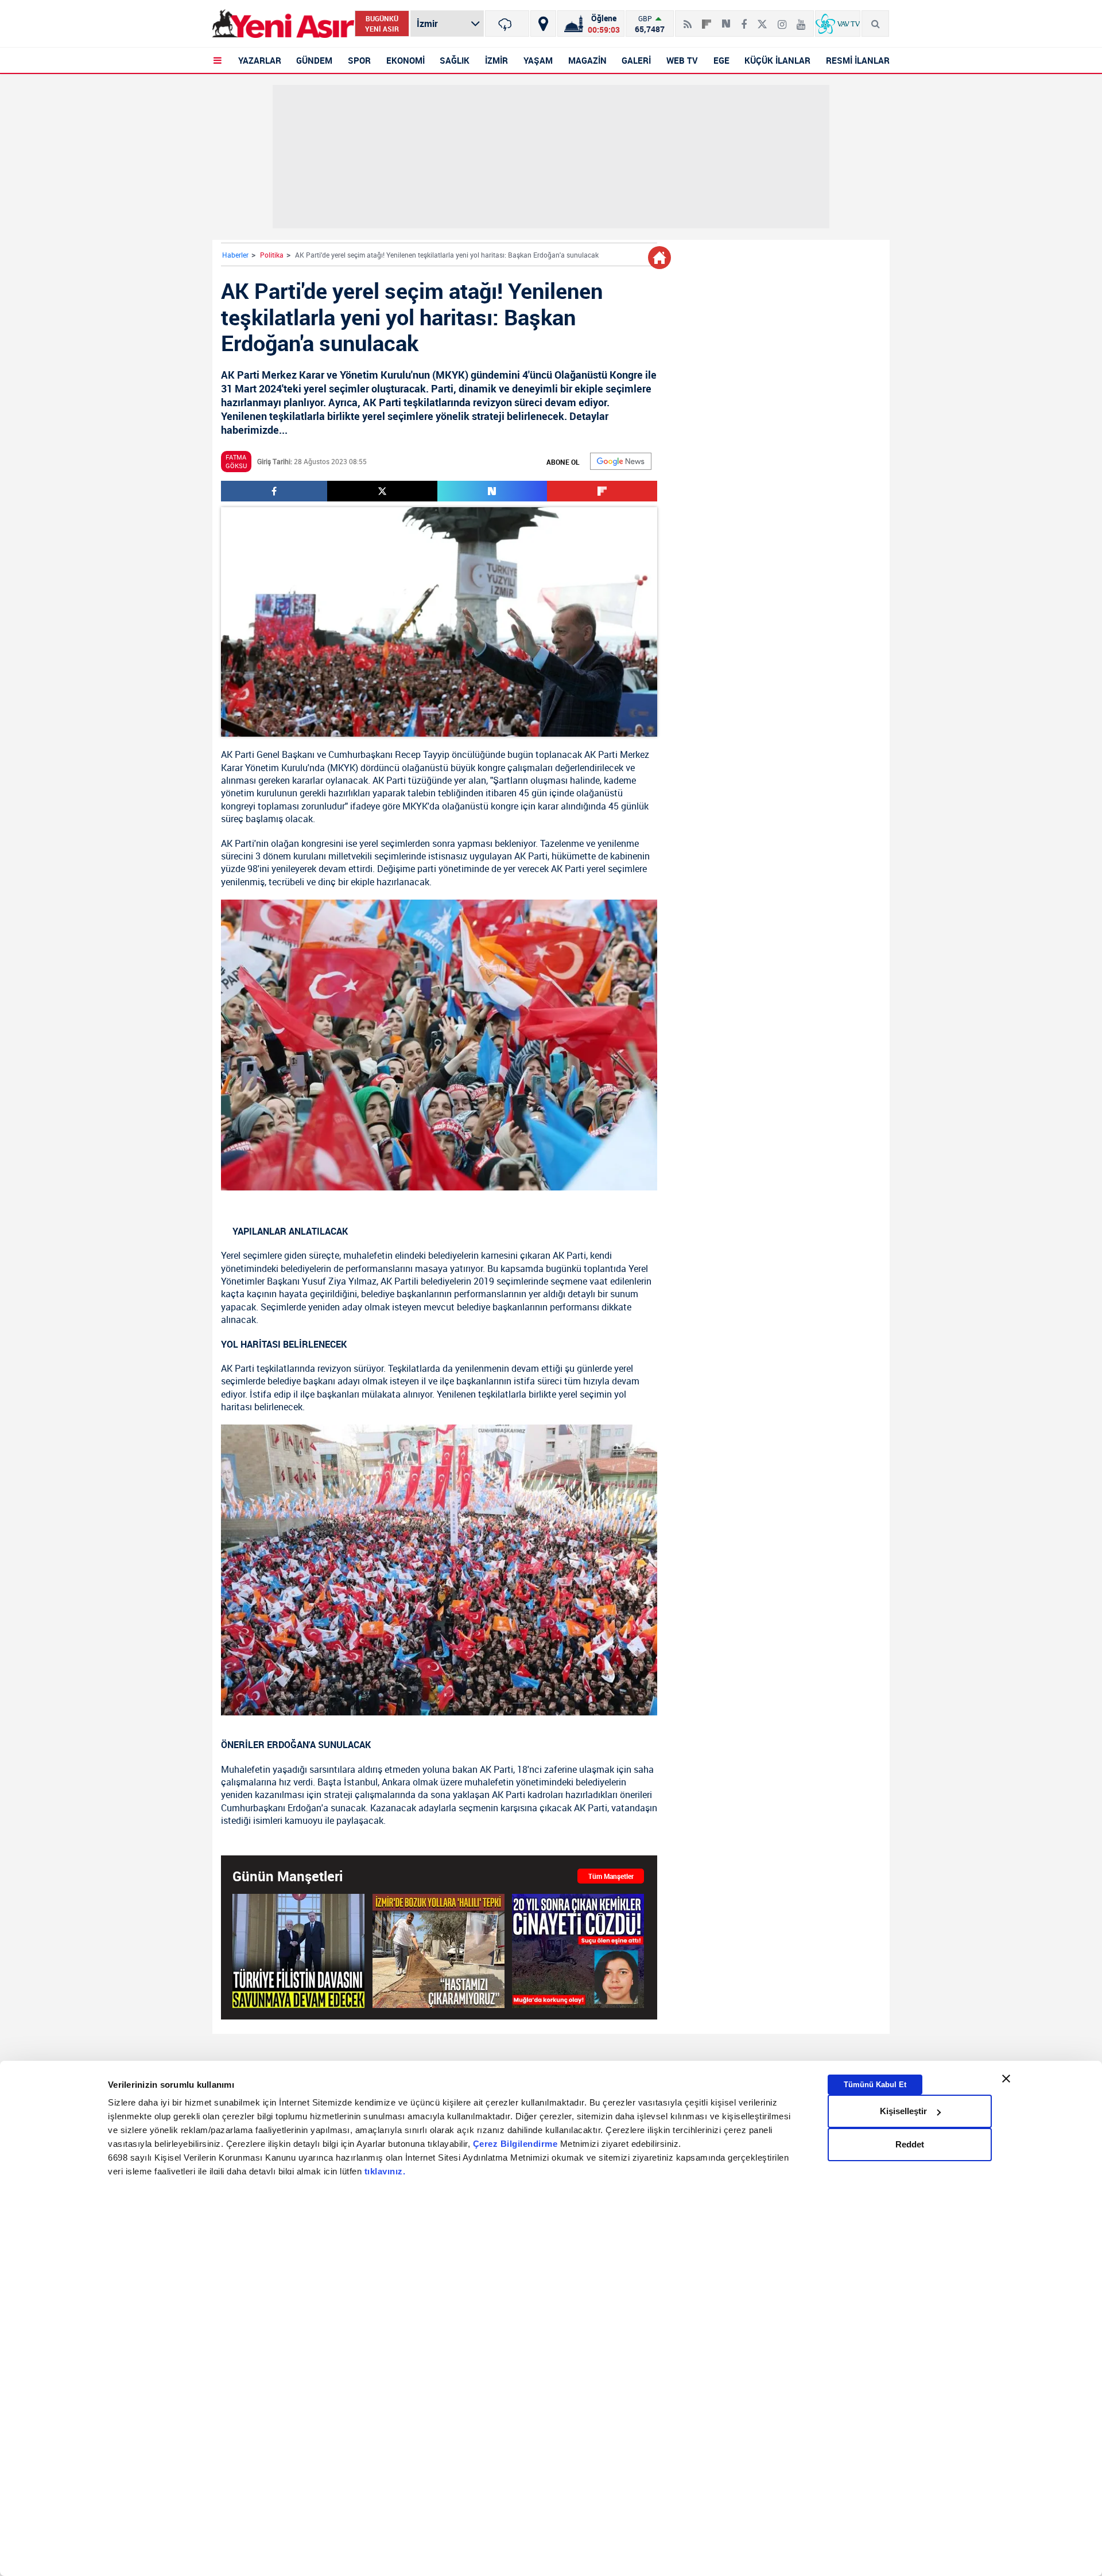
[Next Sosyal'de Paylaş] (726, 20)
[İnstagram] (782, 20)
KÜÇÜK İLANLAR (777, 60)
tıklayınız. (385, 2171)
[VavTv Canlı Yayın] (838, 24)
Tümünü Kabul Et (875, 2085)
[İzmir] (507, 24)
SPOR (359, 60)
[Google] (621, 461)
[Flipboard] (707, 20)
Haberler (235, 255)
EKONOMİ (406, 60)
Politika (272, 255)
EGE (721, 60)
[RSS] (688, 20)
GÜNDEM (314, 60)
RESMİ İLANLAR (858, 60)
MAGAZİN (587, 60)
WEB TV (682, 60)
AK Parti (238, 754)
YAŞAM (538, 60)
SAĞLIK (455, 60)
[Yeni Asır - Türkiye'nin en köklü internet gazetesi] (283, 24)
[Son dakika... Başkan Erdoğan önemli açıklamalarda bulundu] (298, 1951)
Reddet (910, 2144)
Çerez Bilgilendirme (517, 2144)
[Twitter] (762, 20)
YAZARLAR (260, 60)
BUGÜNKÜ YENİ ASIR (382, 24)
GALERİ (636, 60)
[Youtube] (801, 20)
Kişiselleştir (903, 2111)
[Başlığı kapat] (1006, 2079)
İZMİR (496, 60)
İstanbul (361, 1782)
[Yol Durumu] (543, 24)
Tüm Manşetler (611, 1876)
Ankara (396, 1782)
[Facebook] (744, 20)
